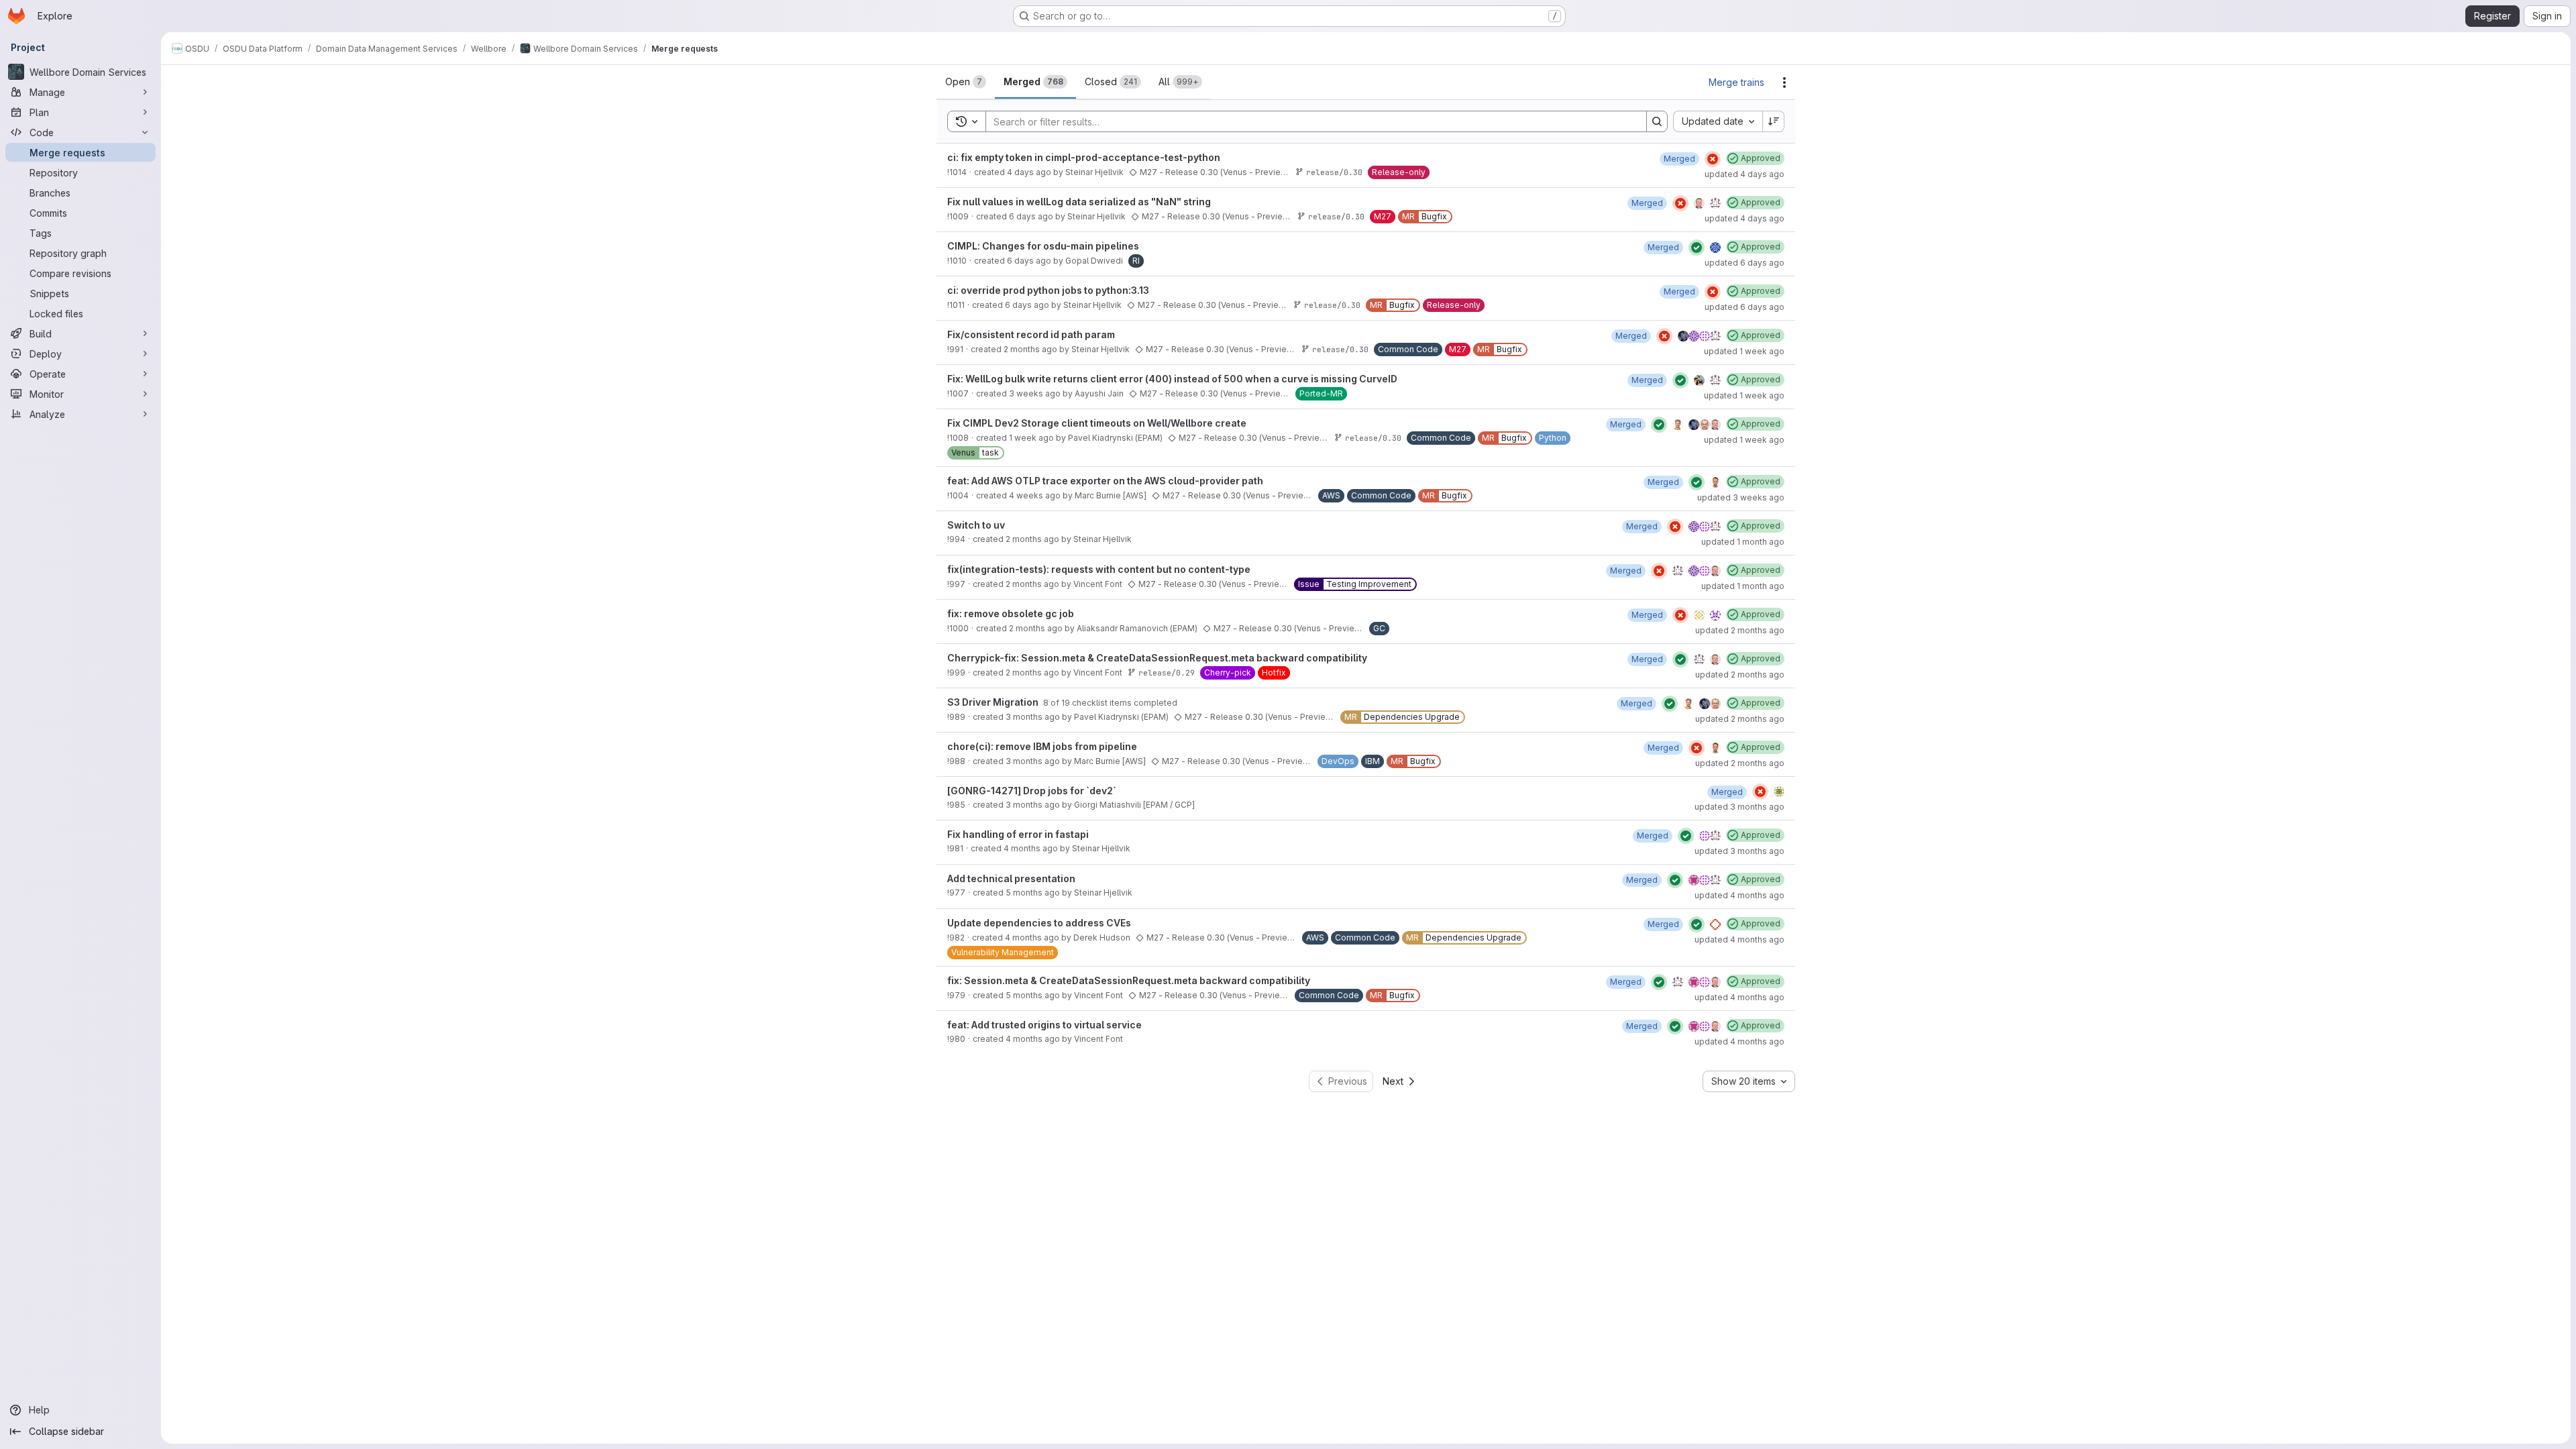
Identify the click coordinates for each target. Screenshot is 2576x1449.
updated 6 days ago (1745, 263)
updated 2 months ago (1740, 630)
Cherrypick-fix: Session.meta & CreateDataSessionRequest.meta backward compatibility (1157, 658)
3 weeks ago (1035, 393)
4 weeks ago (1035, 495)
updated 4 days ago (1745, 174)
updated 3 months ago (1739, 807)
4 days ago (1029, 172)
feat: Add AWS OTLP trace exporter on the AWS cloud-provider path (1105, 481)
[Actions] (1784, 83)
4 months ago (1031, 848)
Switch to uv (976, 525)
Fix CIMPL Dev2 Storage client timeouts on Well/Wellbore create (1097, 423)
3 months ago (1033, 717)
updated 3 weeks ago (1741, 497)
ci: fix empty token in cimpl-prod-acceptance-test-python (1084, 157)
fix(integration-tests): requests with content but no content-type (1099, 569)
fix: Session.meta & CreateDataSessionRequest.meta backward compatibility (1129, 980)
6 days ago (1031, 216)
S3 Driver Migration (994, 702)
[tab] (966, 82)
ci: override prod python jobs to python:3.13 (1048, 290)
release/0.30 (1334, 172)
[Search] (1657, 121)
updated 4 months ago (1739, 895)
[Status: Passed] (1697, 248)
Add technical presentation (1011, 878)
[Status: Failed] (1713, 159)
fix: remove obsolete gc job (1011, 613)
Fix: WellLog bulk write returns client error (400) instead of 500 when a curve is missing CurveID (1172, 379)
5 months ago (1033, 893)
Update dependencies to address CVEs (1039, 923)
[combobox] (1718, 121)
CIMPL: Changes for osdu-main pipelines (1043, 246)
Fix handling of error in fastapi (1018, 834)
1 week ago (1031, 438)
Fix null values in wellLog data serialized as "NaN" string (1079, 202)
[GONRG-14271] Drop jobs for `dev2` (1032, 791)
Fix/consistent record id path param (1031, 334)
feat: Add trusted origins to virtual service (1044, 1025)
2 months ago (1030, 349)
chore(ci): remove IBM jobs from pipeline (1042, 746)
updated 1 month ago (1743, 542)
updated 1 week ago (1744, 351)
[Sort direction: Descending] (1774, 121)
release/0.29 (1167, 673)
